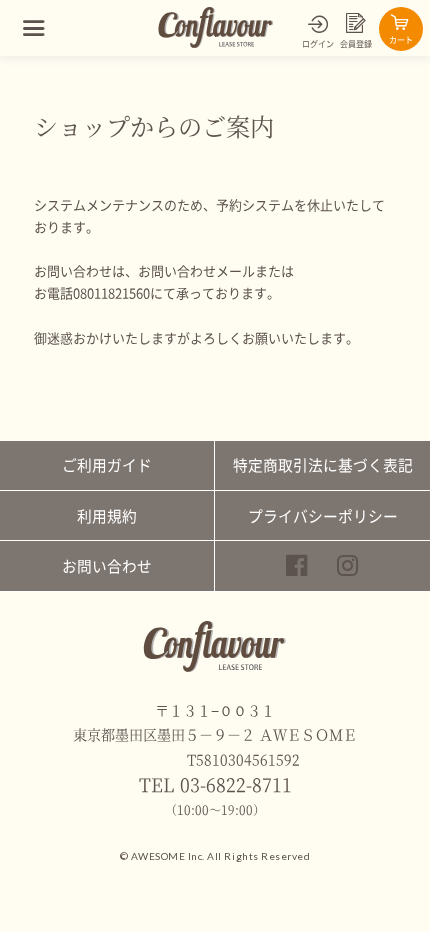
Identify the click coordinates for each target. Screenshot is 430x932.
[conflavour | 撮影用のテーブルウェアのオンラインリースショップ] (216, 44)
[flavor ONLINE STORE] (214, 668)
